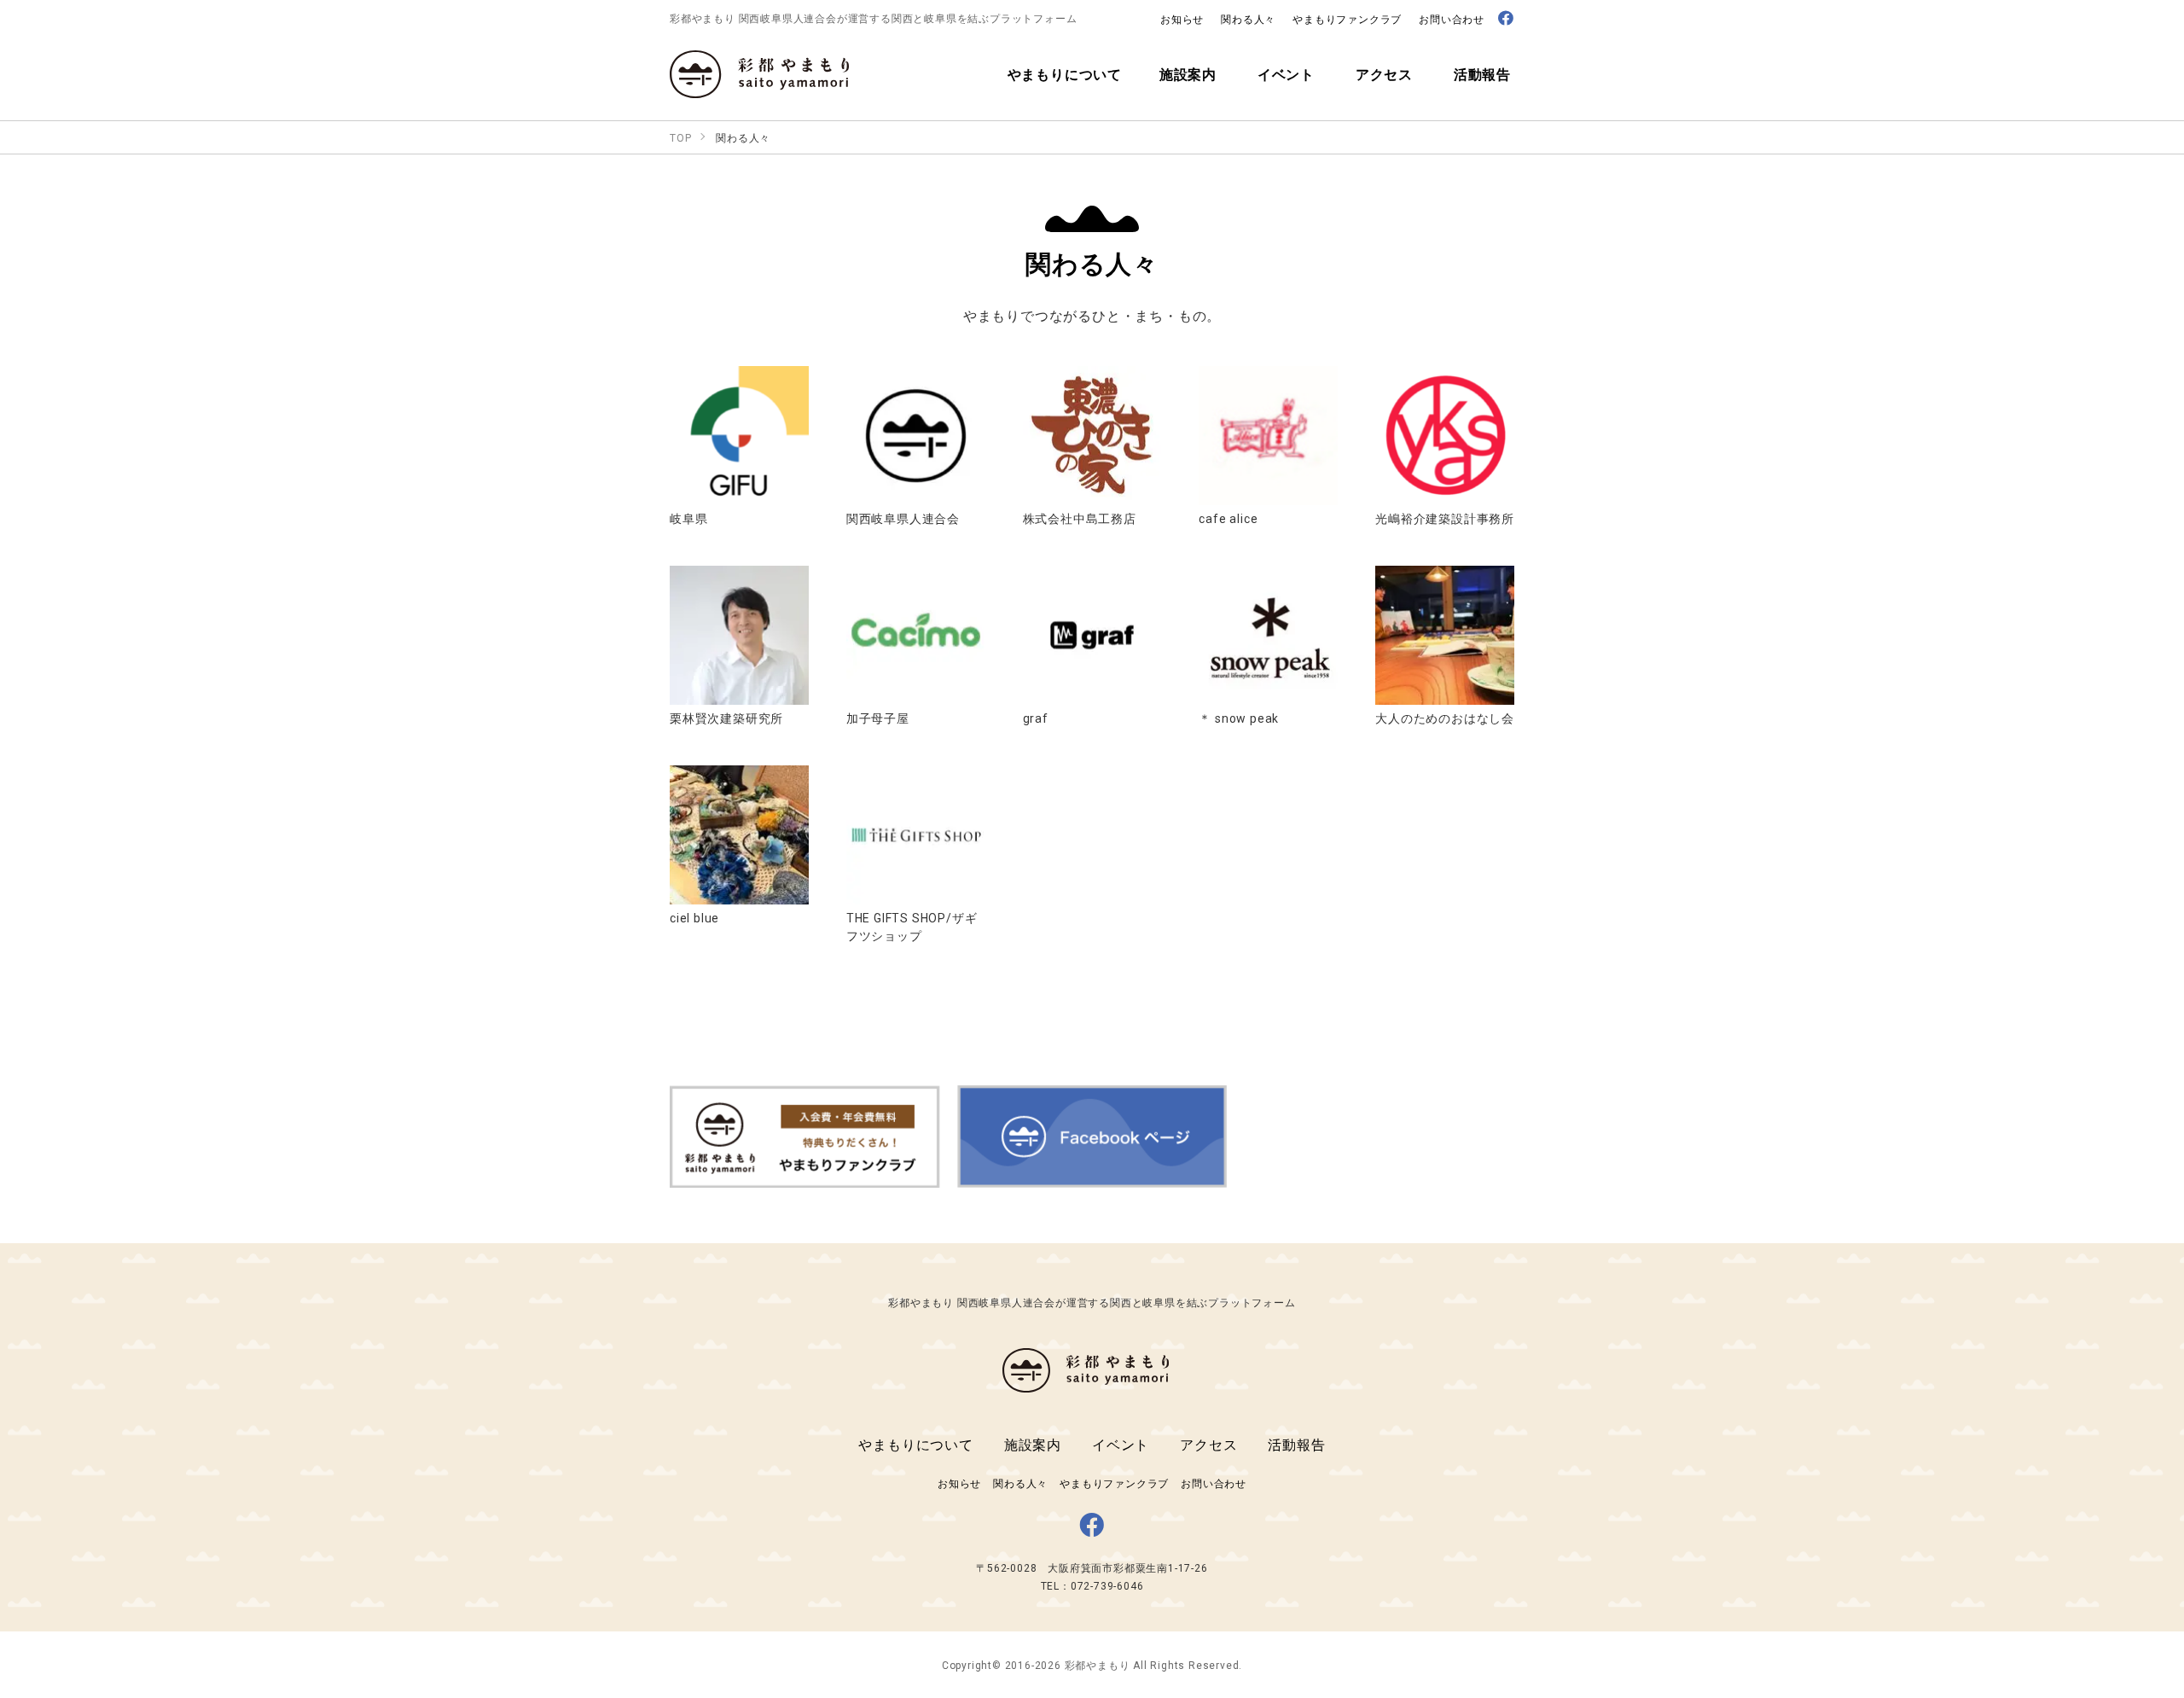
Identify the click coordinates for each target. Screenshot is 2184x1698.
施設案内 (1033, 1444)
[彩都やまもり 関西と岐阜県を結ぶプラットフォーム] (759, 88)
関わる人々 (1248, 19)
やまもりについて (915, 1444)
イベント (1121, 1444)
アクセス (1208, 1444)
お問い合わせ (1452, 19)
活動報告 (1296, 1444)
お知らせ (1182, 19)
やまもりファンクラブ (1347, 19)
